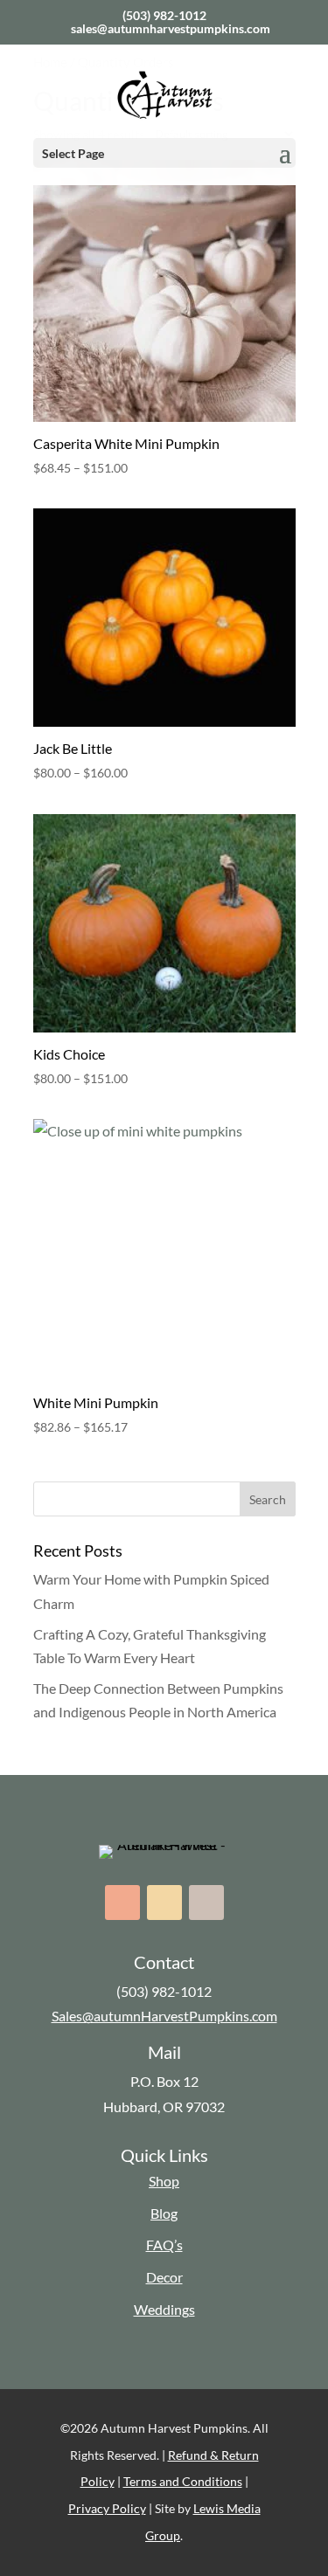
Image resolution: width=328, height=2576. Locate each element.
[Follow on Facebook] (122, 1903)
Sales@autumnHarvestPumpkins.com (164, 2016)
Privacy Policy (107, 2508)
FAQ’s (164, 2245)
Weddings (164, 2309)
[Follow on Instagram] (164, 1903)
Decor (164, 2277)
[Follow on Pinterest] (206, 1903)
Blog (164, 2213)
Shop (164, 2181)
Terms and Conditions (183, 2481)
